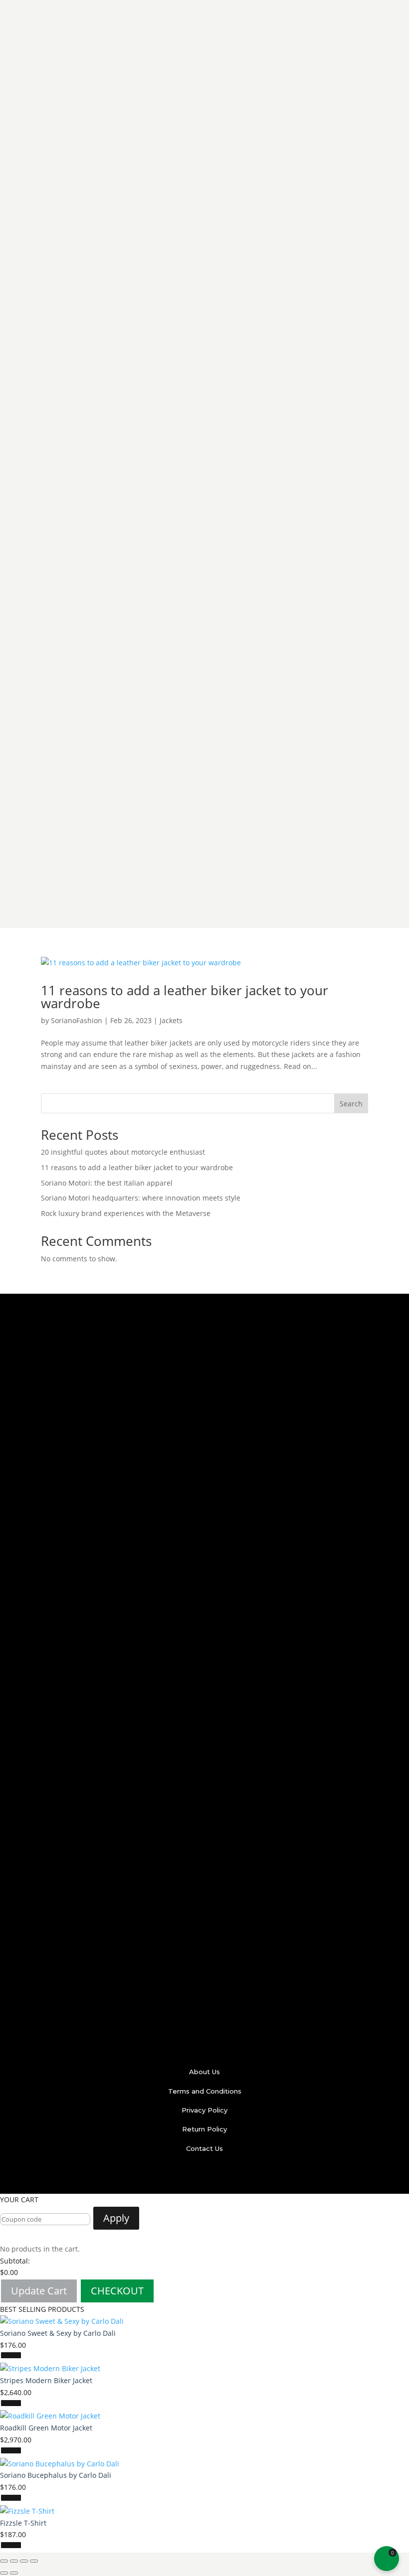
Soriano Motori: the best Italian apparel (107, 1183)
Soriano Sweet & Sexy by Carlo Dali (58, 2333)
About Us (204, 2072)
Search (351, 1104)
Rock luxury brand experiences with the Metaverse (126, 1213)
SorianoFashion (77, 1020)
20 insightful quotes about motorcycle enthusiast (123, 1152)
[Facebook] (164, 2176)
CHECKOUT (117, 2291)
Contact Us (204, 2148)
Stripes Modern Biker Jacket (46, 2380)
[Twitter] (184, 2176)
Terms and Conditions (205, 2091)
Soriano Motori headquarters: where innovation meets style (141, 1198)
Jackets (171, 1020)
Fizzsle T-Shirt (23, 2523)
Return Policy (204, 2129)
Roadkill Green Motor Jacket (46, 2428)
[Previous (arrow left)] (4, 2573)
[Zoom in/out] (34, 2561)
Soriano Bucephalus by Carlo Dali (56, 2475)
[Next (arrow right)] (14, 2573)
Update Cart (39, 2291)
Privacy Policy (204, 2110)
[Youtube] (225, 2176)
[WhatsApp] (246, 2176)
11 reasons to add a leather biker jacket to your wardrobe (185, 997)
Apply (116, 2218)
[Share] (14, 2561)
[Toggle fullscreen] (24, 2561)
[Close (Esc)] (4, 2561)
